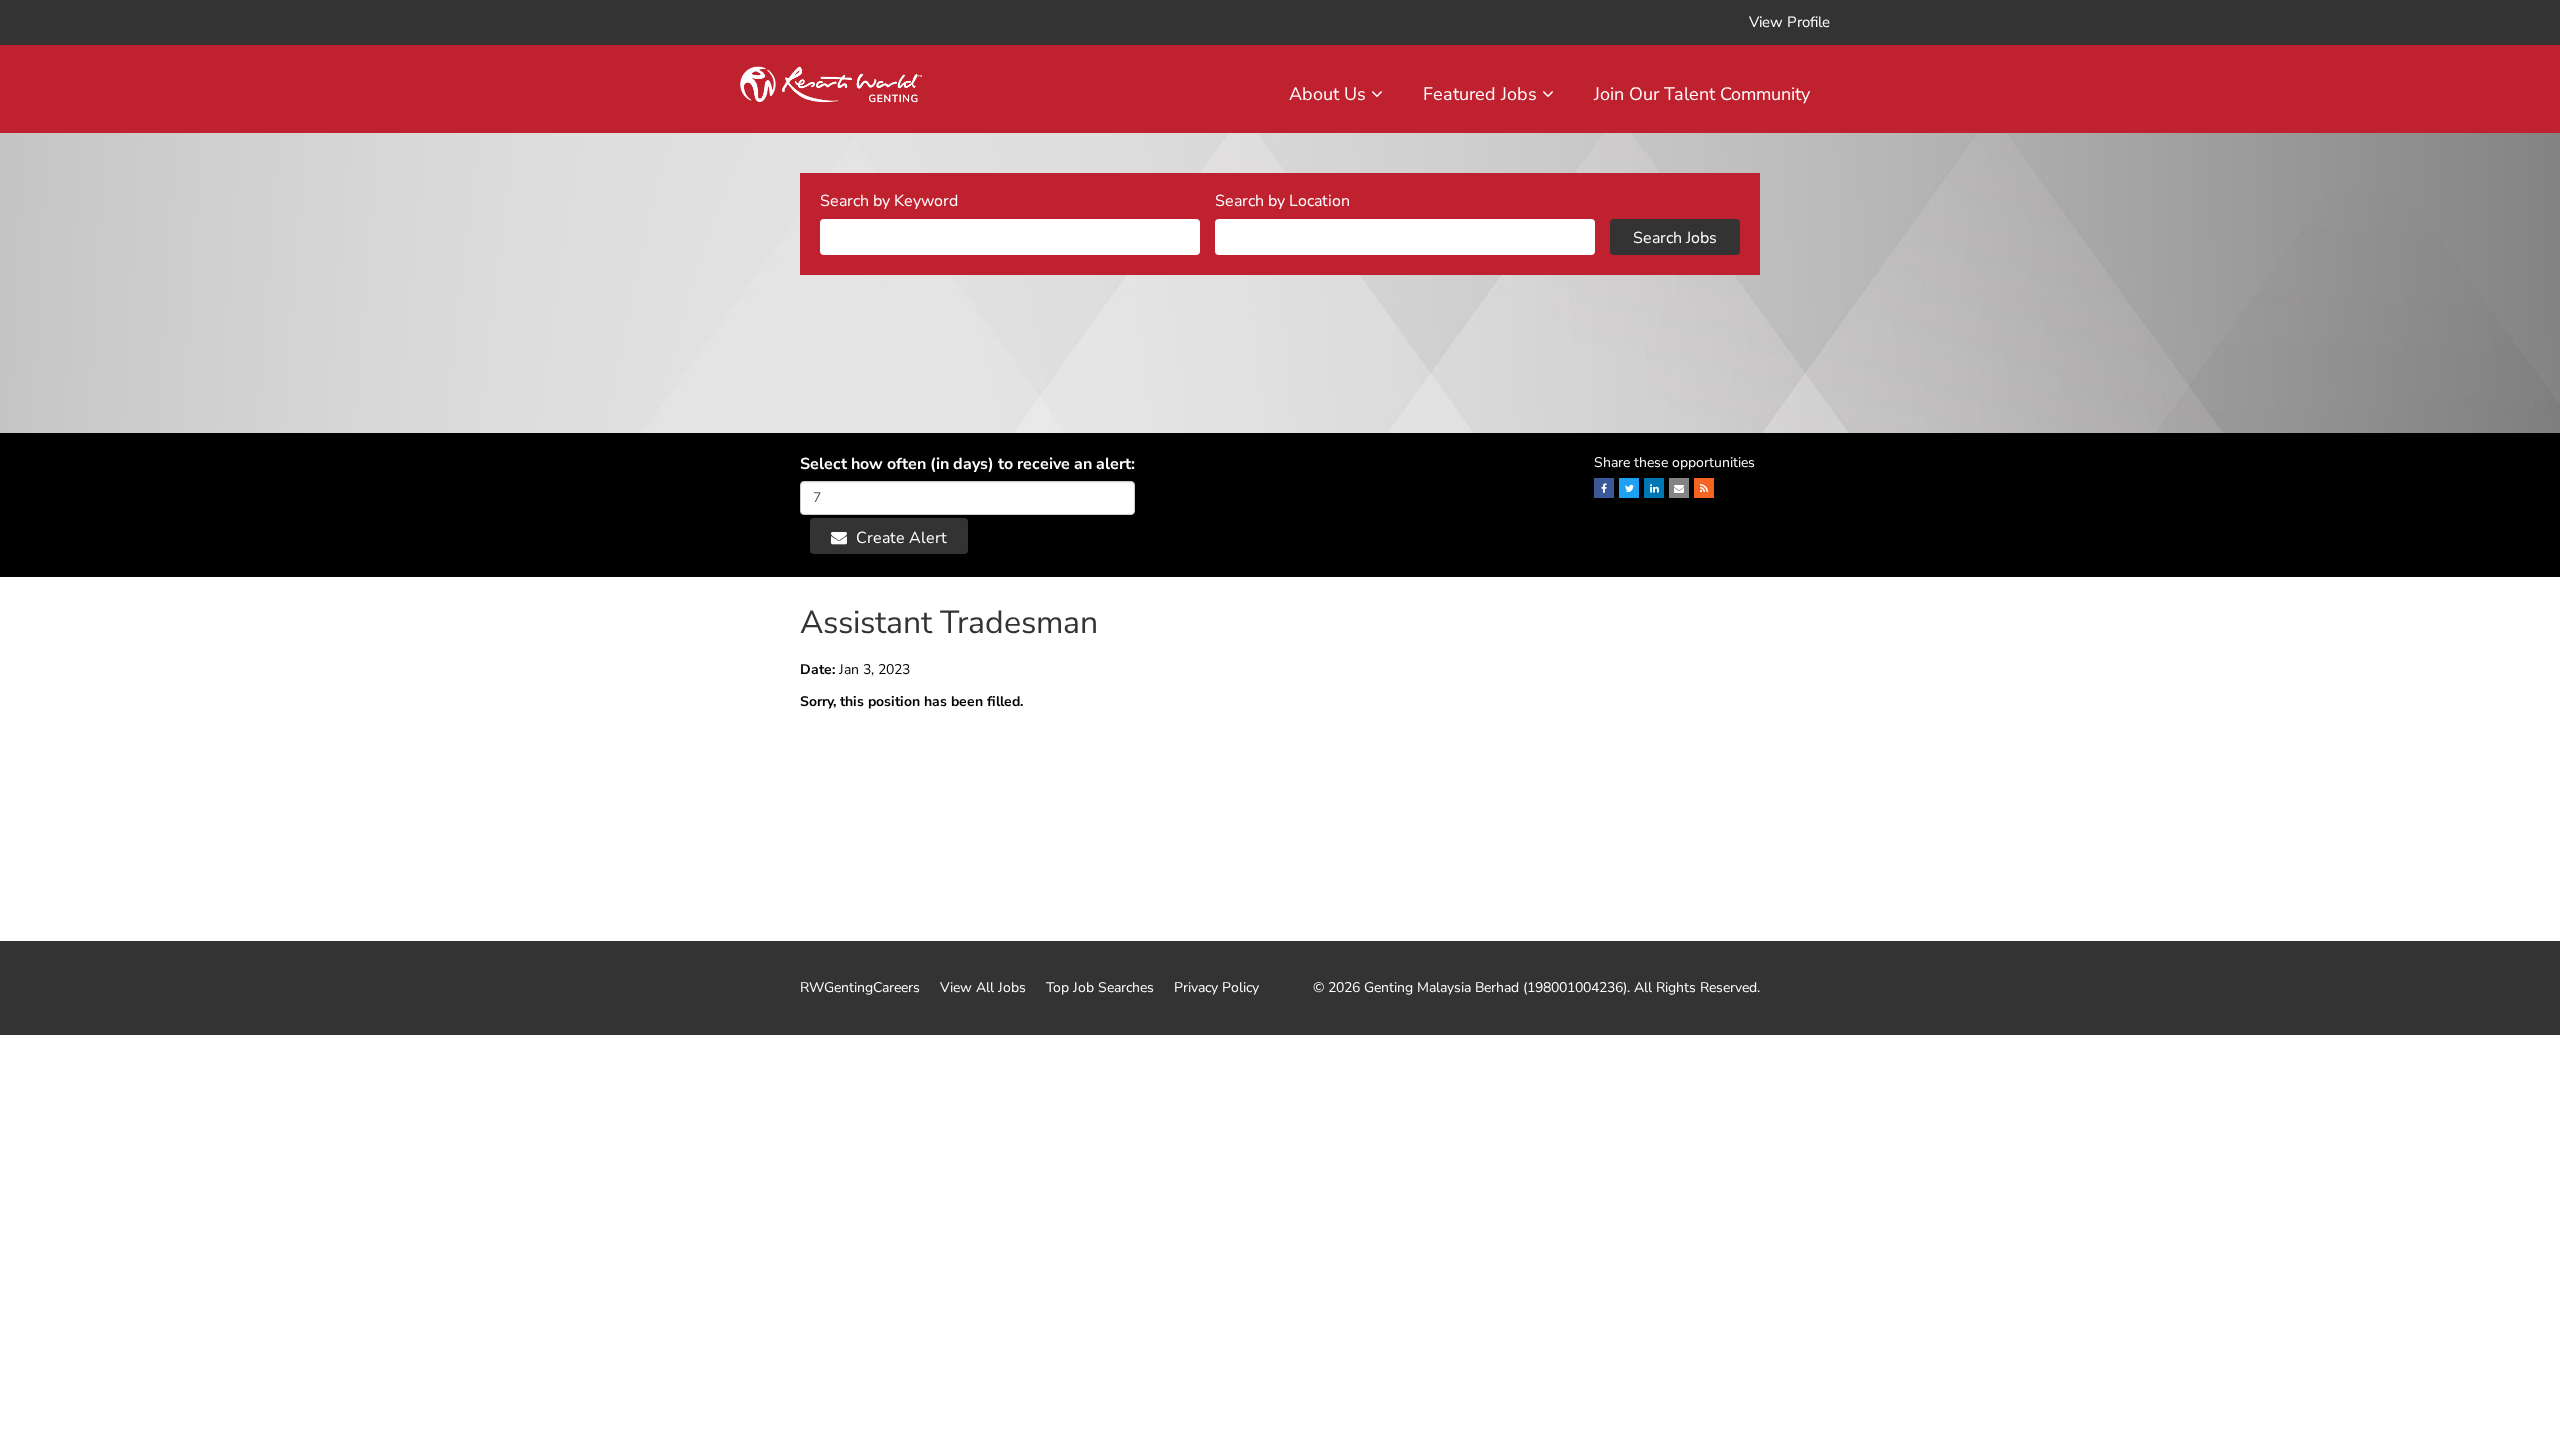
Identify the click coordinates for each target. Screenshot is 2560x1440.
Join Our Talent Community (1702, 94)
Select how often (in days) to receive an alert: (967, 464)
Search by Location (1282, 201)
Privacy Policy (1216, 988)
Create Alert (899, 538)
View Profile (1789, 22)
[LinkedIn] (1654, 488)
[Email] (1679, 488)
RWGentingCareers (860, 988)
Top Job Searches (1100, 988)
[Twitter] (1629, 488)
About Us (1330, 94)
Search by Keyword (889, 201)
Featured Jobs (1482, 94)
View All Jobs (983, 988)
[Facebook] (1604, 488)
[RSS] (1704, 488)
